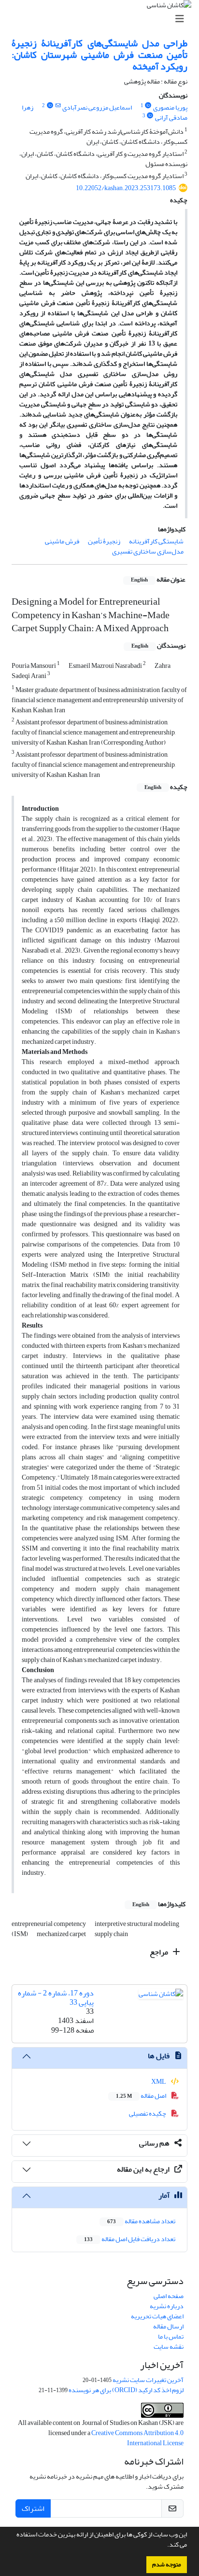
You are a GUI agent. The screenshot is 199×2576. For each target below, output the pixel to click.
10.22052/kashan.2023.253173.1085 (126, 188)
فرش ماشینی (62, 541)
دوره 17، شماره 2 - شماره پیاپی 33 (56, 1998)
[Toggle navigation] (102, 19)
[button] (165, 2546)
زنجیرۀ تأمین (104, 541)
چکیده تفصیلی (148, 2113)
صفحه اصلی (169, 2296)
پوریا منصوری (170, 107)
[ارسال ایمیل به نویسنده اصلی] (58, 106)
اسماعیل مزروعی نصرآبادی (97, 107)
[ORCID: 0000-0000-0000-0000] (148, 106)
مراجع (160, 1952)
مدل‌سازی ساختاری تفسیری (148, 551)
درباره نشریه (167, 2306)
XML (159, 2082)
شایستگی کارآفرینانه (156, 541)
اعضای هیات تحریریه (157, 2316)
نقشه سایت (169, 2347)
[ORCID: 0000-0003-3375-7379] (150, 116)
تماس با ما (171, 2336)
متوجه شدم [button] (167, 2564)
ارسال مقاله (168, 2326)
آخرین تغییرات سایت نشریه (148, 2380)
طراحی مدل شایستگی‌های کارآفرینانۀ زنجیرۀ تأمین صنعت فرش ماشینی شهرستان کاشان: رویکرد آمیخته (99, 55)
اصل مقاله (142, 2096)
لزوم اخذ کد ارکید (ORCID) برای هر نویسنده (126, 2390)
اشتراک (33, 2508)
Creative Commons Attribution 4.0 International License (137, 2438)
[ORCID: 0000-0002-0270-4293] (50, 106)
